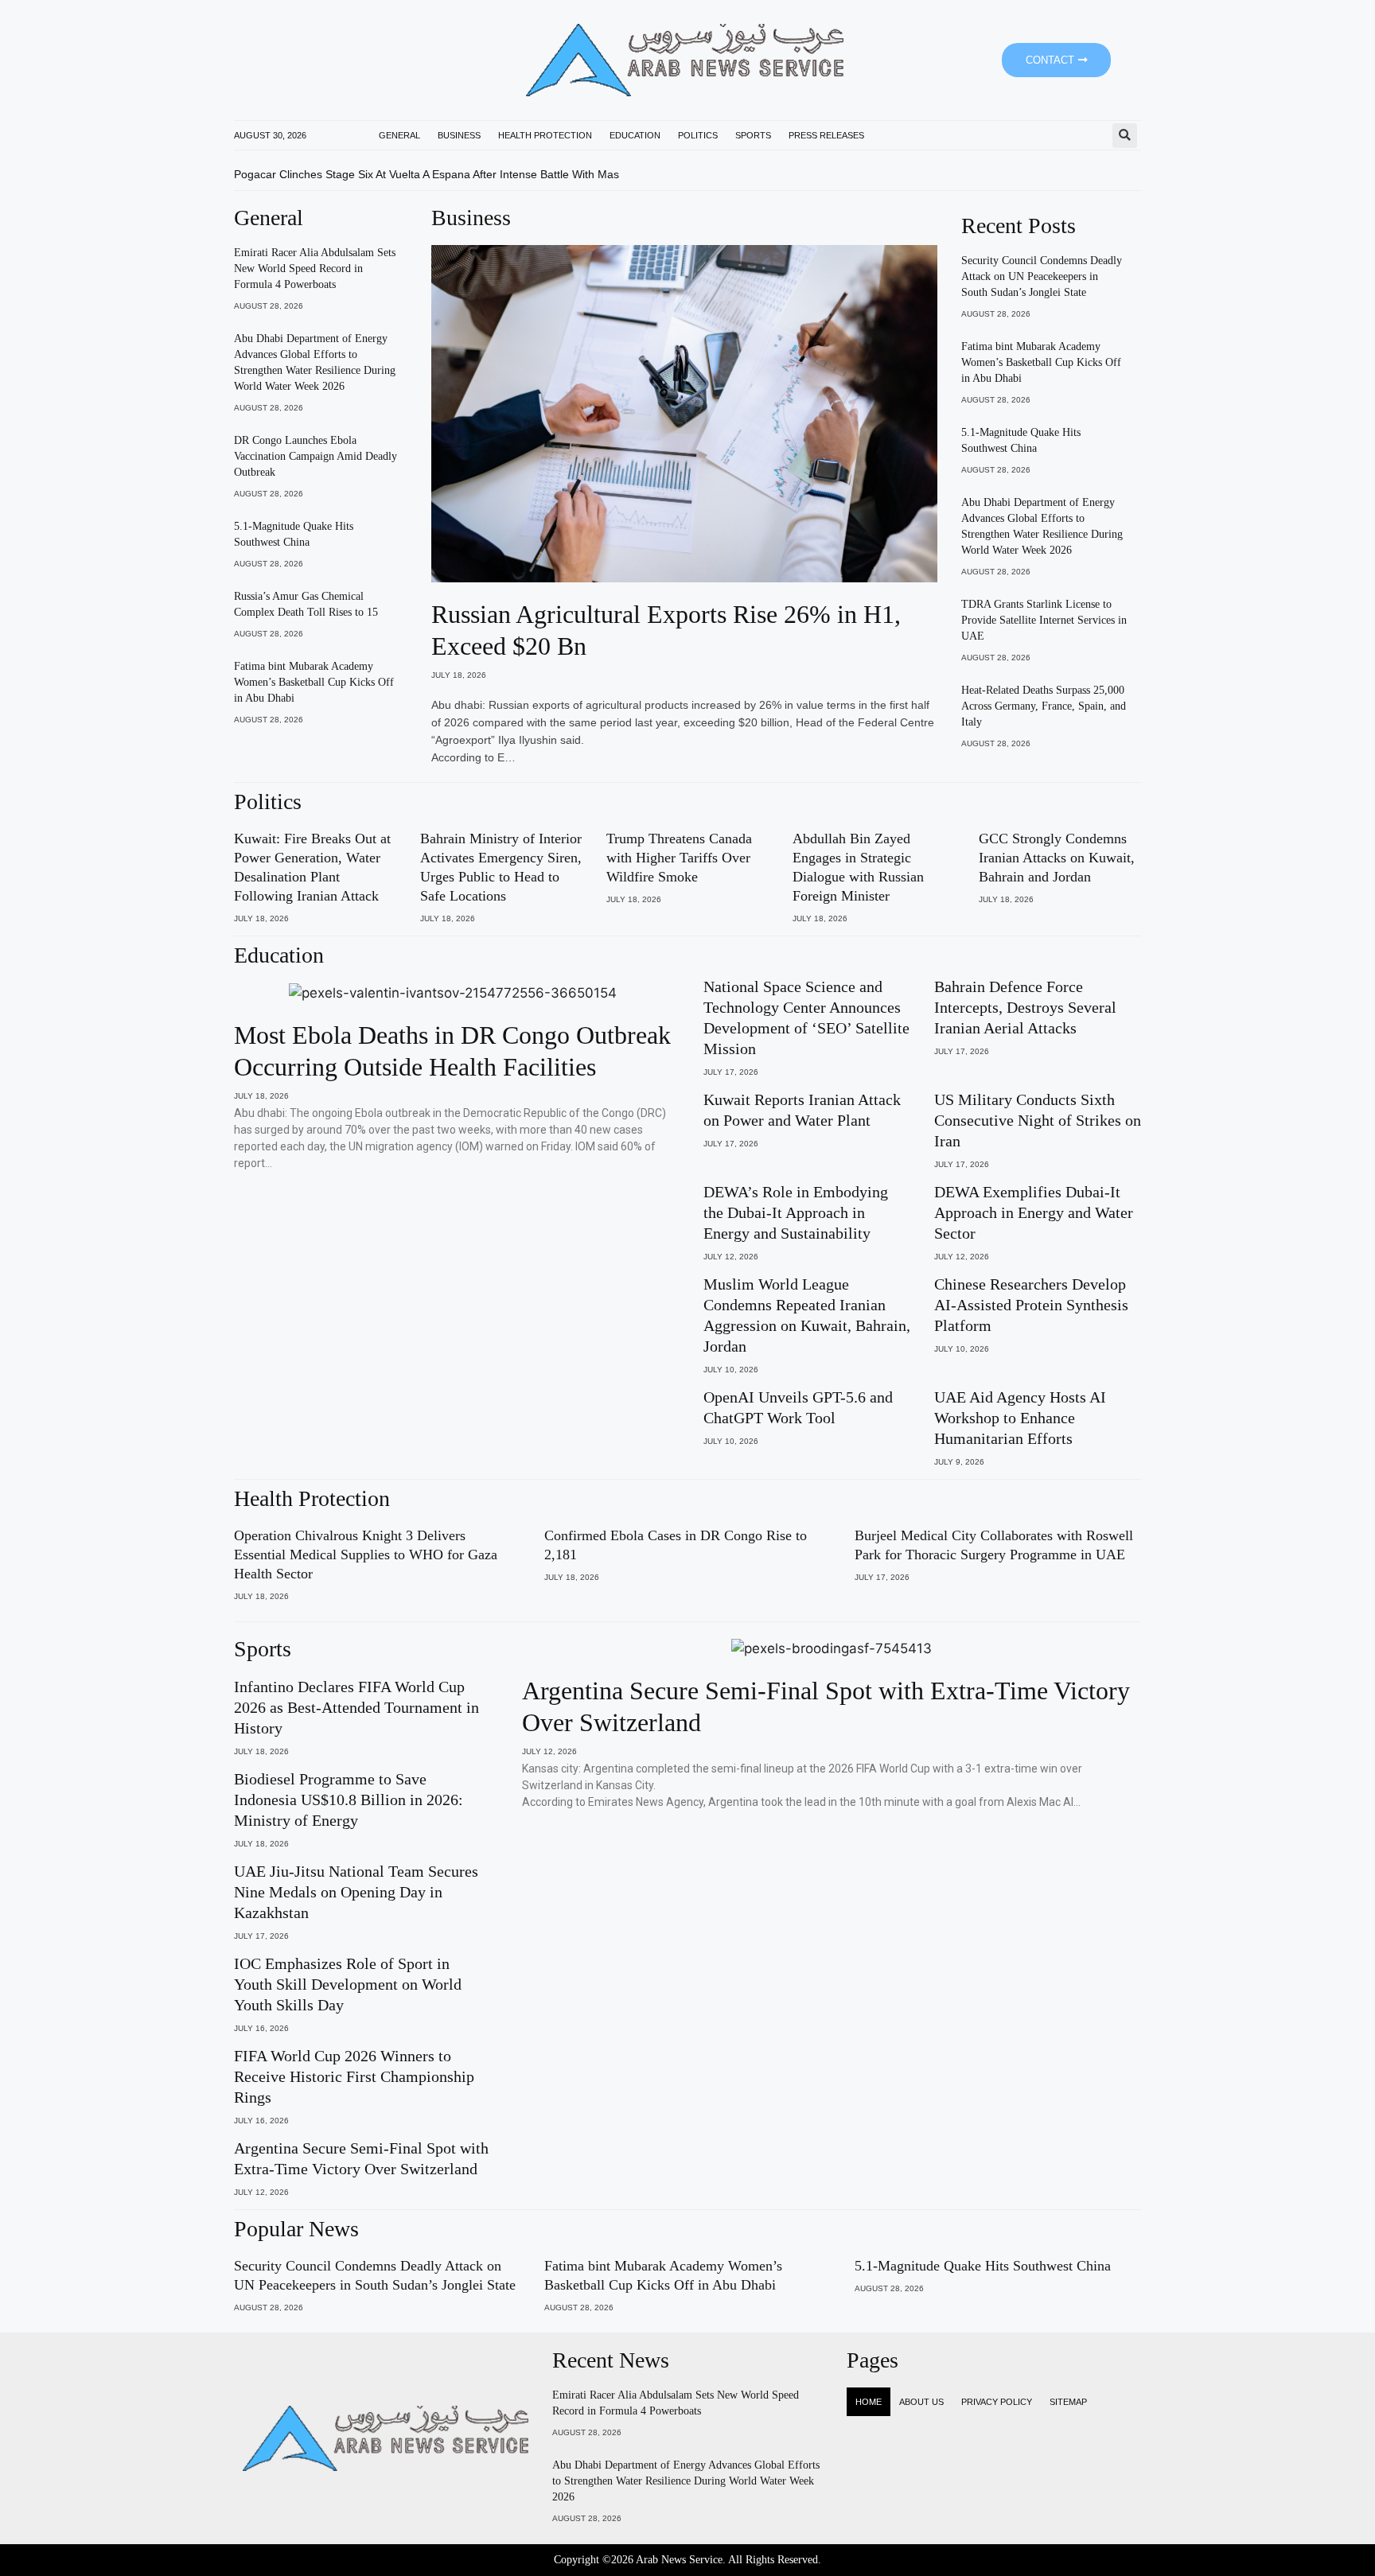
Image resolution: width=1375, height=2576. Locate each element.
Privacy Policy (997, 2402)
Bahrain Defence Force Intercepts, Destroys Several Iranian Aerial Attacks (1025, 1007)
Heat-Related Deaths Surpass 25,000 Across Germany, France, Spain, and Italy (1044, 706)
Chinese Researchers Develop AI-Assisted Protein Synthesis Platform (1031, 1305)
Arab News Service (679, 2560)
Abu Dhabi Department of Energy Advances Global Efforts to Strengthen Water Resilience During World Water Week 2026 (686, 2481)
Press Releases (826, 135)
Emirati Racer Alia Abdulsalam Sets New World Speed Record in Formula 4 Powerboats (315, 268)
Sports (753, 135)
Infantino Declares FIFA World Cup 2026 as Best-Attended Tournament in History (356, 1707)
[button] (1125, 136)
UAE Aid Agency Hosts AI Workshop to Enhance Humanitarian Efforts (1020, 1418)
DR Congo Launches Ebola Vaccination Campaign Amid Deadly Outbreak (316, 456)
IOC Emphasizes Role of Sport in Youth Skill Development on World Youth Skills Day (348, 1984)
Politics (698, 135)
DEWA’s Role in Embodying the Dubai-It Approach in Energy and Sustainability (796, 1212)
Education (635, 135)
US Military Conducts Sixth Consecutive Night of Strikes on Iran (1038, 1120)
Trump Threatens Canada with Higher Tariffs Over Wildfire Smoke (679, 858)
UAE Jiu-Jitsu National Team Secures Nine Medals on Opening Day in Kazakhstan (356, 1892)
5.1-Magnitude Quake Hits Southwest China (983, 2266)
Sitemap (1068, 2402)
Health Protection (545, 135)
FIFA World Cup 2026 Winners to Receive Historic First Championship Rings (354, 2076)
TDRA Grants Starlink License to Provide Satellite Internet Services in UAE (1044, 620)
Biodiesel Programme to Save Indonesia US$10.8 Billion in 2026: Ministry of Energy (349, 1800)
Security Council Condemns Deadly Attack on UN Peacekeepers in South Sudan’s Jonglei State (1042, 276)
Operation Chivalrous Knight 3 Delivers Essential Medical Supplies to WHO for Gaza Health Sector (366, 1555)
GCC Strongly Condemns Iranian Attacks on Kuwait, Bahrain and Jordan (1057, 858)
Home (869, 2402)
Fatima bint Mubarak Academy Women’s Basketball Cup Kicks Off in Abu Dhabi (314, 682)
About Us (921, 2402)
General (399, 135)
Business (459, 135)
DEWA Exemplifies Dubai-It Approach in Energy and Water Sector (1034, 1212)
